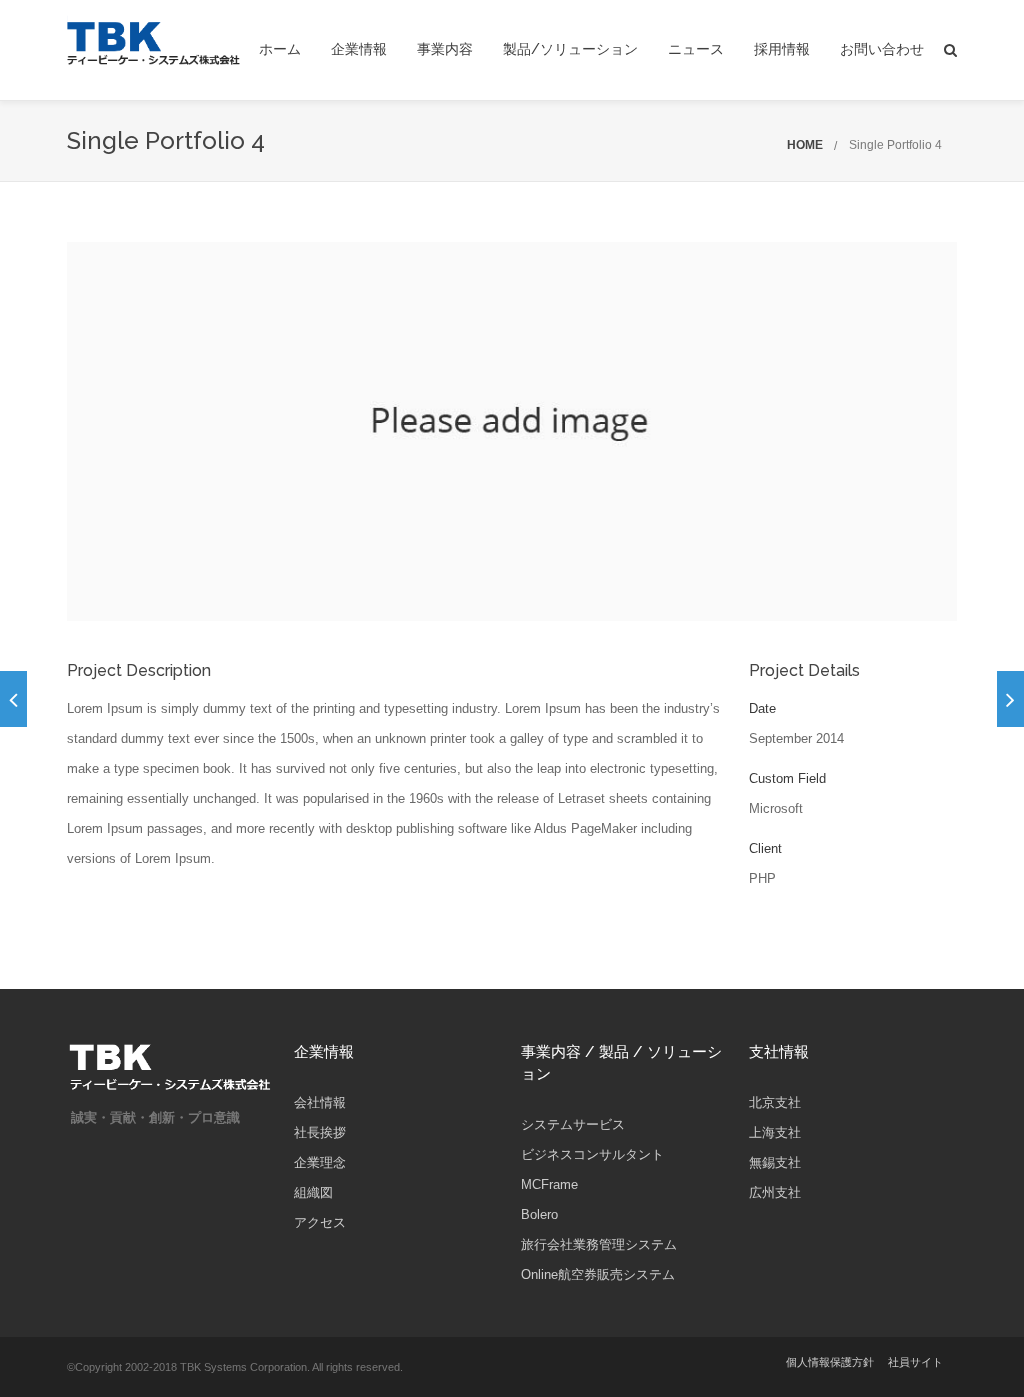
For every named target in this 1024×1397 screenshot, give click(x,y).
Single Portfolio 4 (895, 145)
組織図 (313, 1192)
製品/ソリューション (570, 49)
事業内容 (445, 49)
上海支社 (775, 1132)
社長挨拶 (320, 1132)
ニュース (696, 49)
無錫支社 (775, 1162)
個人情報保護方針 (830, 1362)
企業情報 (359, 49)
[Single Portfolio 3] (13, 699)
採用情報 (782, 49)
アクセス (320, 1222)
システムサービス (573, 1124)
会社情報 (320, 1102)
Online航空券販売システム (598, 1274)
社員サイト (915, 1362)
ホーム (280, 49)
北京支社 (775, 1102)
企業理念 (320, 1162)
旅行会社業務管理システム (599, 1244)
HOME (805, 145)
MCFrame (549, 1184)
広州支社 (775, 1192)
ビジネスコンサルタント (592, 1154)
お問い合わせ (882, 49)
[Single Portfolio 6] (1010, 699)
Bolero (539, 1214)
